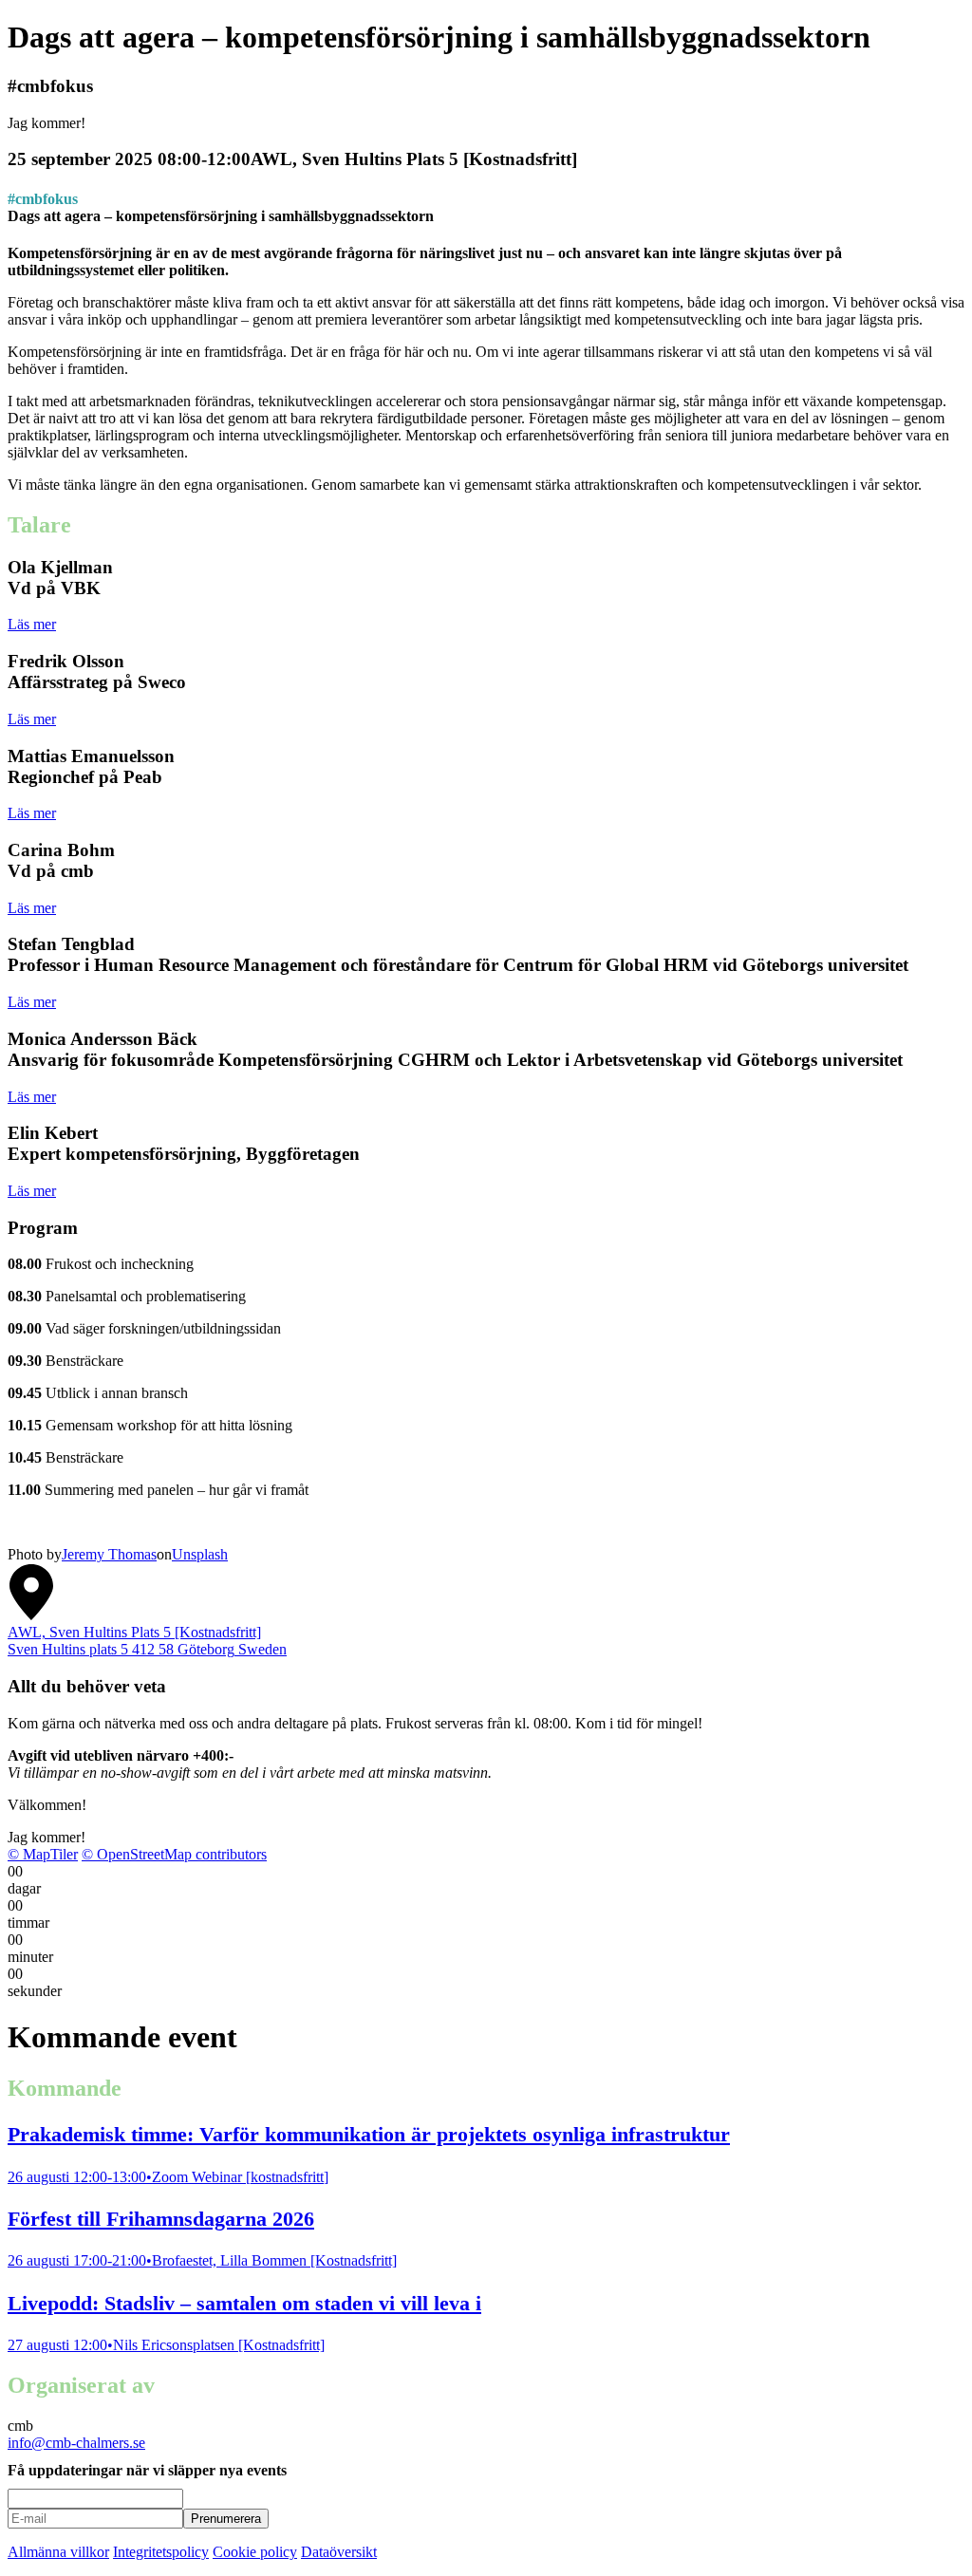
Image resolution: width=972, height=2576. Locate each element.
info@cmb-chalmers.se (76, 2443)
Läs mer (32, 624)
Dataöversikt (339, 2552)
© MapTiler (43, 1854)
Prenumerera (226, 2519)
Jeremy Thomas (109, 1554)
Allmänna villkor (58, 2552)
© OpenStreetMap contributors (174, 1854)
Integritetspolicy (161, 2552)
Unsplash (200, 1554)
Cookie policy (255, 2552)
